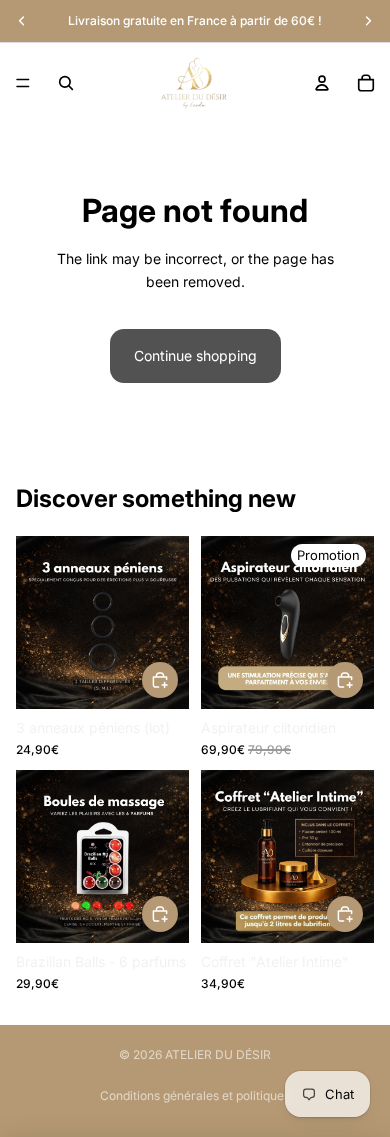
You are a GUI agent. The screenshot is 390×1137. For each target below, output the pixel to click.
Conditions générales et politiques (195, 1095)
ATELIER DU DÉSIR (218, 1054)
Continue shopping (195, 355)
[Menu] (23, 83)
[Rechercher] (66, 83)
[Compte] (322, 83)
